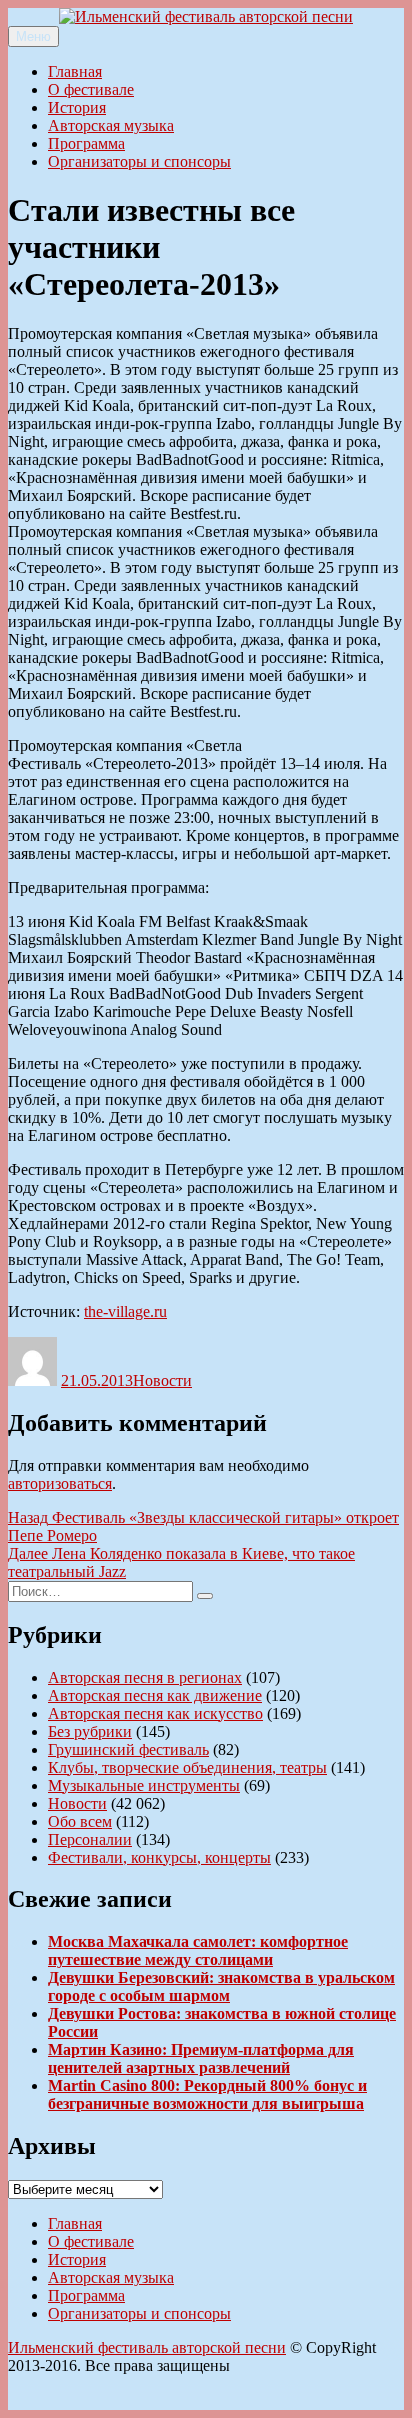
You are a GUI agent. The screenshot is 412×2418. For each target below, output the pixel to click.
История (77, 107)
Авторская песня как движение (155, 1695)
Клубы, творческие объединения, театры (187, 1767)
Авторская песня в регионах (145, 1677)
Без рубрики (90, 1731)
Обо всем (80, 1821)
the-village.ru (125, 1311)
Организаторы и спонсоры (139, 161)
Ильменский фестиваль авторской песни (147, 2347)
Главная (75, 71)
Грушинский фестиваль (128, 1749)
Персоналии (90, 1839)
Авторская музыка (111, 125)
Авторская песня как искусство (155, 1713)
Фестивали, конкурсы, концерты (159, 1857)
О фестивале (91, 89)
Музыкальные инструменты (144, 1785)
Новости (162, 1380)
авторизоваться (60, 1483)
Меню (33, 36)
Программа (86, 143)
